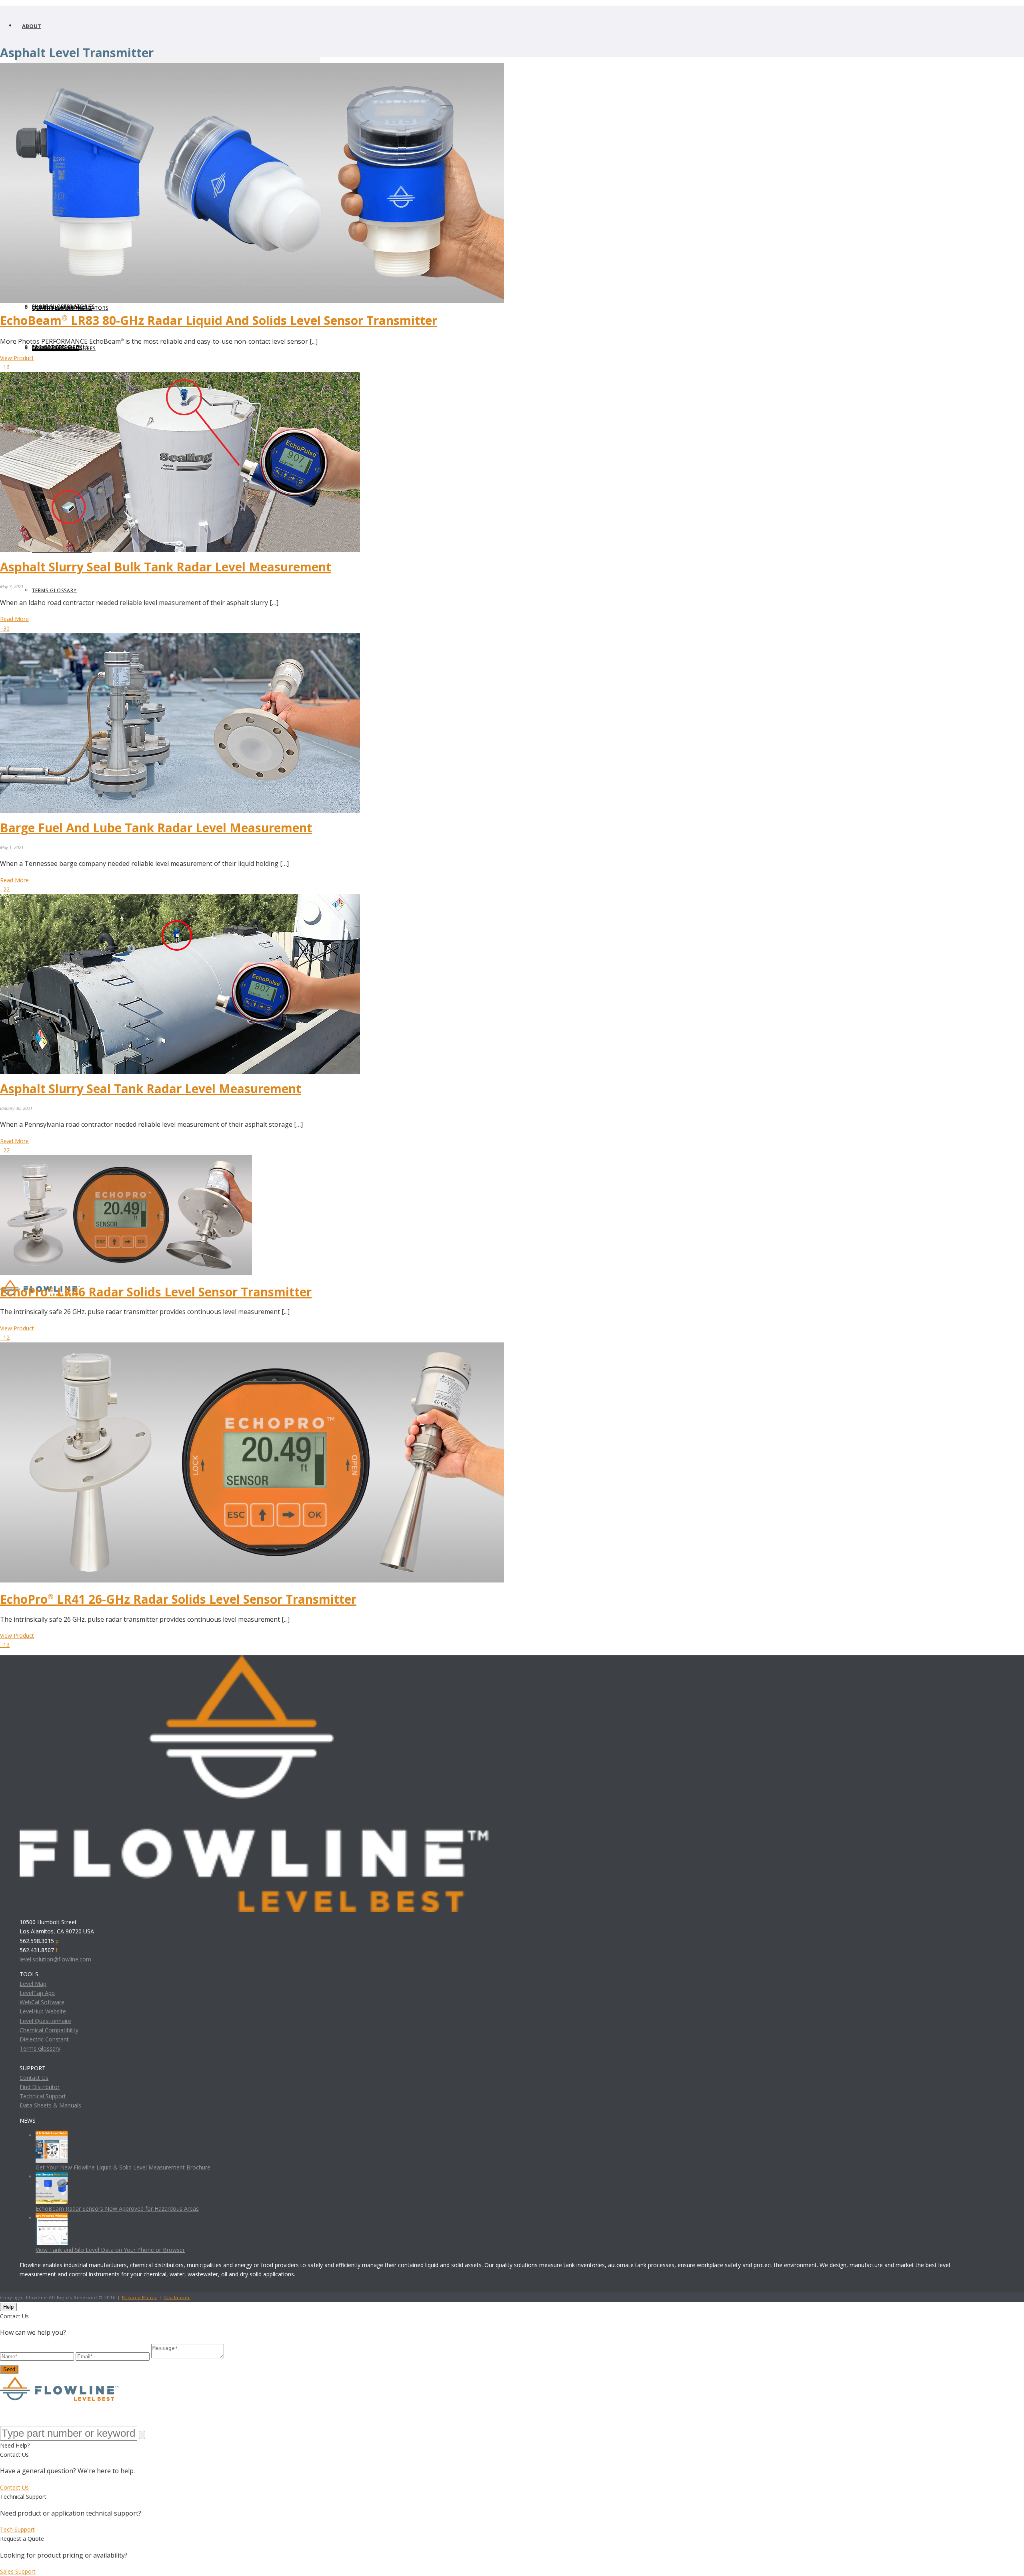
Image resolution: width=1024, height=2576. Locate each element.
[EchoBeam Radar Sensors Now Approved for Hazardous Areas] (52, 2176)
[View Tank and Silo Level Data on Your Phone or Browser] (52, 2218)
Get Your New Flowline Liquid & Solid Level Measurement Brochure (123, 2167)
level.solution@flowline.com (55, 1959)
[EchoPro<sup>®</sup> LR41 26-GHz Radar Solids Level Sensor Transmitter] (252, 1347)
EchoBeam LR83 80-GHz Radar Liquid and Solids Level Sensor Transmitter (219, 320)
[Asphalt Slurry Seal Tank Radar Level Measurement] (180, 898)
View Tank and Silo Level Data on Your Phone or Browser (110, 2250)
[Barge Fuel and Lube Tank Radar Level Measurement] (180, 638)
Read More (14, 619)
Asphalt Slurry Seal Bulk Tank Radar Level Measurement (166, 567)
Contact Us (34, 2078)
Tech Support (17, 2529)
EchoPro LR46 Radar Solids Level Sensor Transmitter (156, 1292)
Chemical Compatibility (49, 2030)
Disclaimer (177, 2297)
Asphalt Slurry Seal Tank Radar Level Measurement (151, 1089)
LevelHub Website (43, 2011)
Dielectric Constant (44, 2039)
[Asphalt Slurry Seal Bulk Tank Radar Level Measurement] (180, 377)
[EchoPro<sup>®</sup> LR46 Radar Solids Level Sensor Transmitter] (126, 1159)
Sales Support (18, 2571)
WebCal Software (42, 2002)
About (32, 26)
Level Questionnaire (45, 2021)
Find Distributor (40, 2087)
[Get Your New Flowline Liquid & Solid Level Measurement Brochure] (52, 2135)
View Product (17, 358)
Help (8, 2307)
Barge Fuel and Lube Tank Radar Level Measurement (156, 828)
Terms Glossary (40, 2048)
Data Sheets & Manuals (50, 2105)
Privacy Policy (140, 2297)
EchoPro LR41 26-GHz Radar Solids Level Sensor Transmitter (178, 1599)
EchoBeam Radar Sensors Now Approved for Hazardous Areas (117, 2208)
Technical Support (43, 2096)
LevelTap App (37, 1993)
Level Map (33, 1984)
